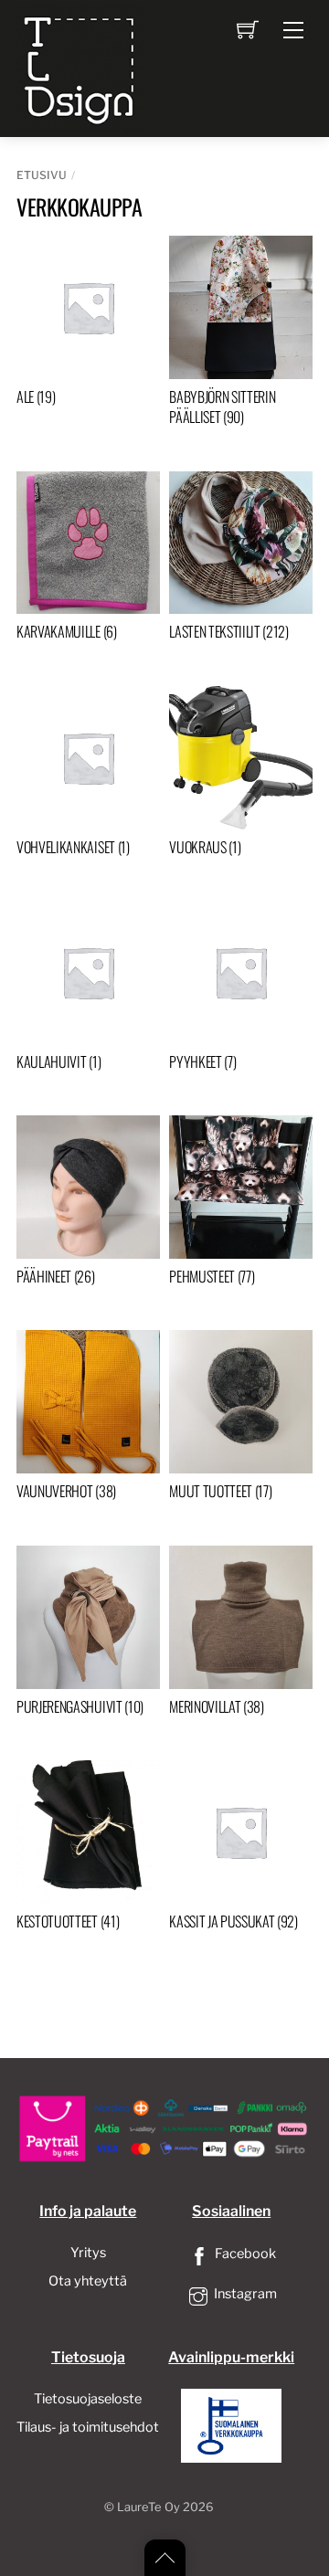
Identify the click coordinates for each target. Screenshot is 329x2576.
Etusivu (42, 175)
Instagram (244, 2294)
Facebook (244, 2254)
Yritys (88, 2253)
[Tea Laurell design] (80, 67)
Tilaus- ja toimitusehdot (88, 2427)
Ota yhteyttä (88, 2281)
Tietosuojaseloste (88, 2399)
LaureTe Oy (149, 2507)
